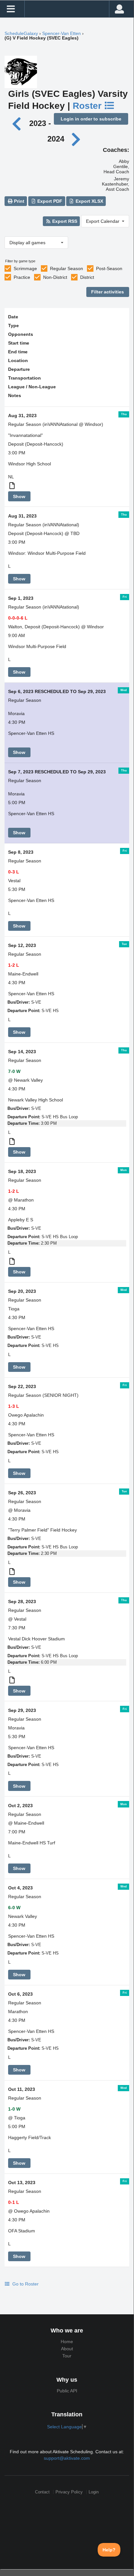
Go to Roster (25, 2284)
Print (18, 201)
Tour (67, 2356)
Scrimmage (25, 268)
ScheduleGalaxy (21, 33)
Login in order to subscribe (91, 119)
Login (94, 2492)
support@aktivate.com (67, 2458)
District (87, 277)
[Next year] (76, 139)
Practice (22, 277)
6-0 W (14, 1908)
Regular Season (67, 268)
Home (67, 2342)
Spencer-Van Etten (61, 33)
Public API (67, 2391)
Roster (88, 106)
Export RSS (64, 221)
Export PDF (49, 201)
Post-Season (109, 268)
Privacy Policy (69, 2492)
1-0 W (14, 2109)
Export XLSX (89, 201)
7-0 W (14, 1071)
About (67, 2349)
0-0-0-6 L (18, 618)
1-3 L (14, 1406)
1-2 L (14, 965)
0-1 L (14, 2202)
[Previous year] (18, 123)
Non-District (55, 277)
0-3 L (14, 872)
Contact (42, 2492)
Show (19, 496)
